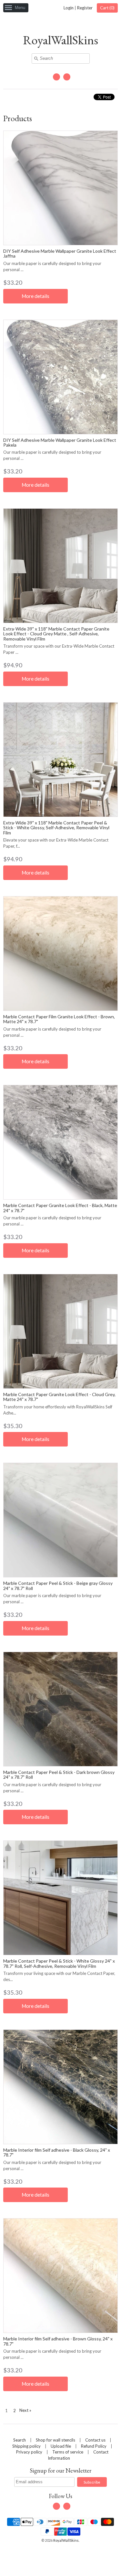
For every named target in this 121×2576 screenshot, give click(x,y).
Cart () (107, 8)
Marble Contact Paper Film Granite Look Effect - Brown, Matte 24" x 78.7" (59, 1019)
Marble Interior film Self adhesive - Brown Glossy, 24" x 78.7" (58, 2341)
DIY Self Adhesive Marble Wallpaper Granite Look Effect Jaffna (60, 253)
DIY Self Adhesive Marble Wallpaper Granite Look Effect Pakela (60, 442)
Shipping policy (26, 2446)
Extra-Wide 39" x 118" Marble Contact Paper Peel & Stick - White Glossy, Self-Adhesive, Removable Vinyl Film (56, 828)
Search (20, 2440)
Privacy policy (29, 2452)
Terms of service (68, 2452)
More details (35, 296)
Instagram (67, 77)
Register (85, 8)
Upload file (61, 2446)
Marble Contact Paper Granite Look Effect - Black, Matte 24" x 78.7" (60, 1208)
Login (69, 8)
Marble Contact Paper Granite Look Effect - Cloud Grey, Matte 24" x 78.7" (59, 1397)
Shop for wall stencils (55, 2440)
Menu (20, 8)
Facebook (56, 77)
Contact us (95, 2440)
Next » (25, 2410)
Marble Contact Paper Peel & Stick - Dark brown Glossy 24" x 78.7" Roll (59, 1775)
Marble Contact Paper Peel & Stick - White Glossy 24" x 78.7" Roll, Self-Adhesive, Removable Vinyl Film (59, 1963)
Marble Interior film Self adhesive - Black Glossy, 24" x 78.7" (57, 2152)
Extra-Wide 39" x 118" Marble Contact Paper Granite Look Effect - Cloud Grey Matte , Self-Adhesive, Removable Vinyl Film (56, 634)
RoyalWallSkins (60, 40)
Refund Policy (94, 2446)
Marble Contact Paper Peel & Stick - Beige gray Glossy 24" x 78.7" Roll (58, 1585)
